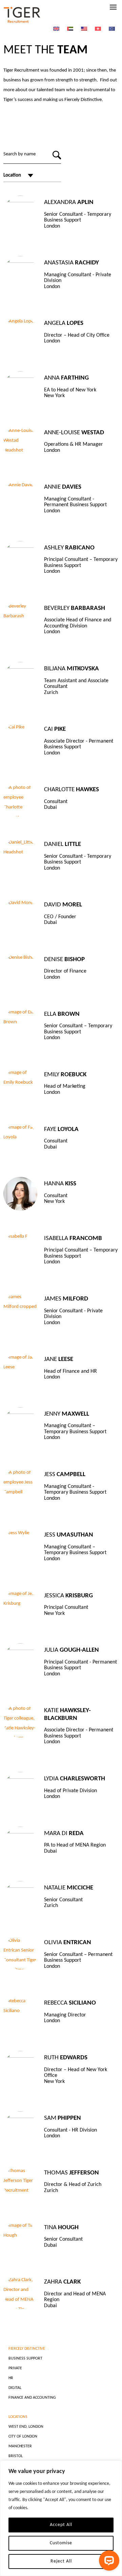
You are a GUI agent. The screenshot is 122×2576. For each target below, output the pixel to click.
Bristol (16, 2456)
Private (15, 2368)
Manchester (20, 2446)
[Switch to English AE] (70, 29)
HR (11, 2378)
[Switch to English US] (84, 29)
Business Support (25, 2359)
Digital (15, 2388)
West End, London (26, 2427)
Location (12, 175)
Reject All (61, 2561)
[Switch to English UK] (56, 29)
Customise (61, 2543)
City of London (23, 2437)
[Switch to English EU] (112, 29)
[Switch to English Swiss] (98, 29)
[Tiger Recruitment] (22, 15)
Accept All (61, 2525)
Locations (18, 2417)
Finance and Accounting (32, 2398)
